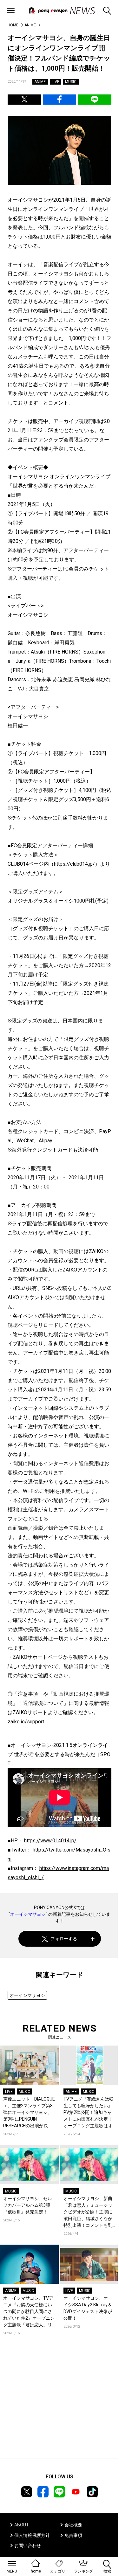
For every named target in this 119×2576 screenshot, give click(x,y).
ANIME (30, 25)
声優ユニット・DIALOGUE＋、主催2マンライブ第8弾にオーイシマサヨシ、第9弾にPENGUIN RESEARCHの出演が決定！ (29, 2113)
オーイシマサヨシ (28, 1914)
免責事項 (73, 2535)
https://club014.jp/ (74, 864)
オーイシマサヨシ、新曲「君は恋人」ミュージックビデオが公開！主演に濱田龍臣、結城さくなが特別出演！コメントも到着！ (88, 2212)
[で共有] (24, 100)
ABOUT (22, 2525)
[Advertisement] (60, 2406)
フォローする (64, 1939)
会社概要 (73, 2525)
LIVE (56, 82)
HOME (13, 25)
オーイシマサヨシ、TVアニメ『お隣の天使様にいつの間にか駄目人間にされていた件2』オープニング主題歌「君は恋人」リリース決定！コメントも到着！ (29, 2312)
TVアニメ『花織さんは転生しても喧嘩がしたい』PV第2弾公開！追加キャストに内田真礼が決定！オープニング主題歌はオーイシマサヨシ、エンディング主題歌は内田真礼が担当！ (89, 2113)
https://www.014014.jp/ (50, 1841)
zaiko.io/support (26, 1722)
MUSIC (71, 82)
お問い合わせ (28, 2545)
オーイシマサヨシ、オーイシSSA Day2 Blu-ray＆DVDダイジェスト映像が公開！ (88, 2308)
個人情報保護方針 (32, 2535)
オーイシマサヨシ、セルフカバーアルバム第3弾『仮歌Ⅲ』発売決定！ (28, 2205)
